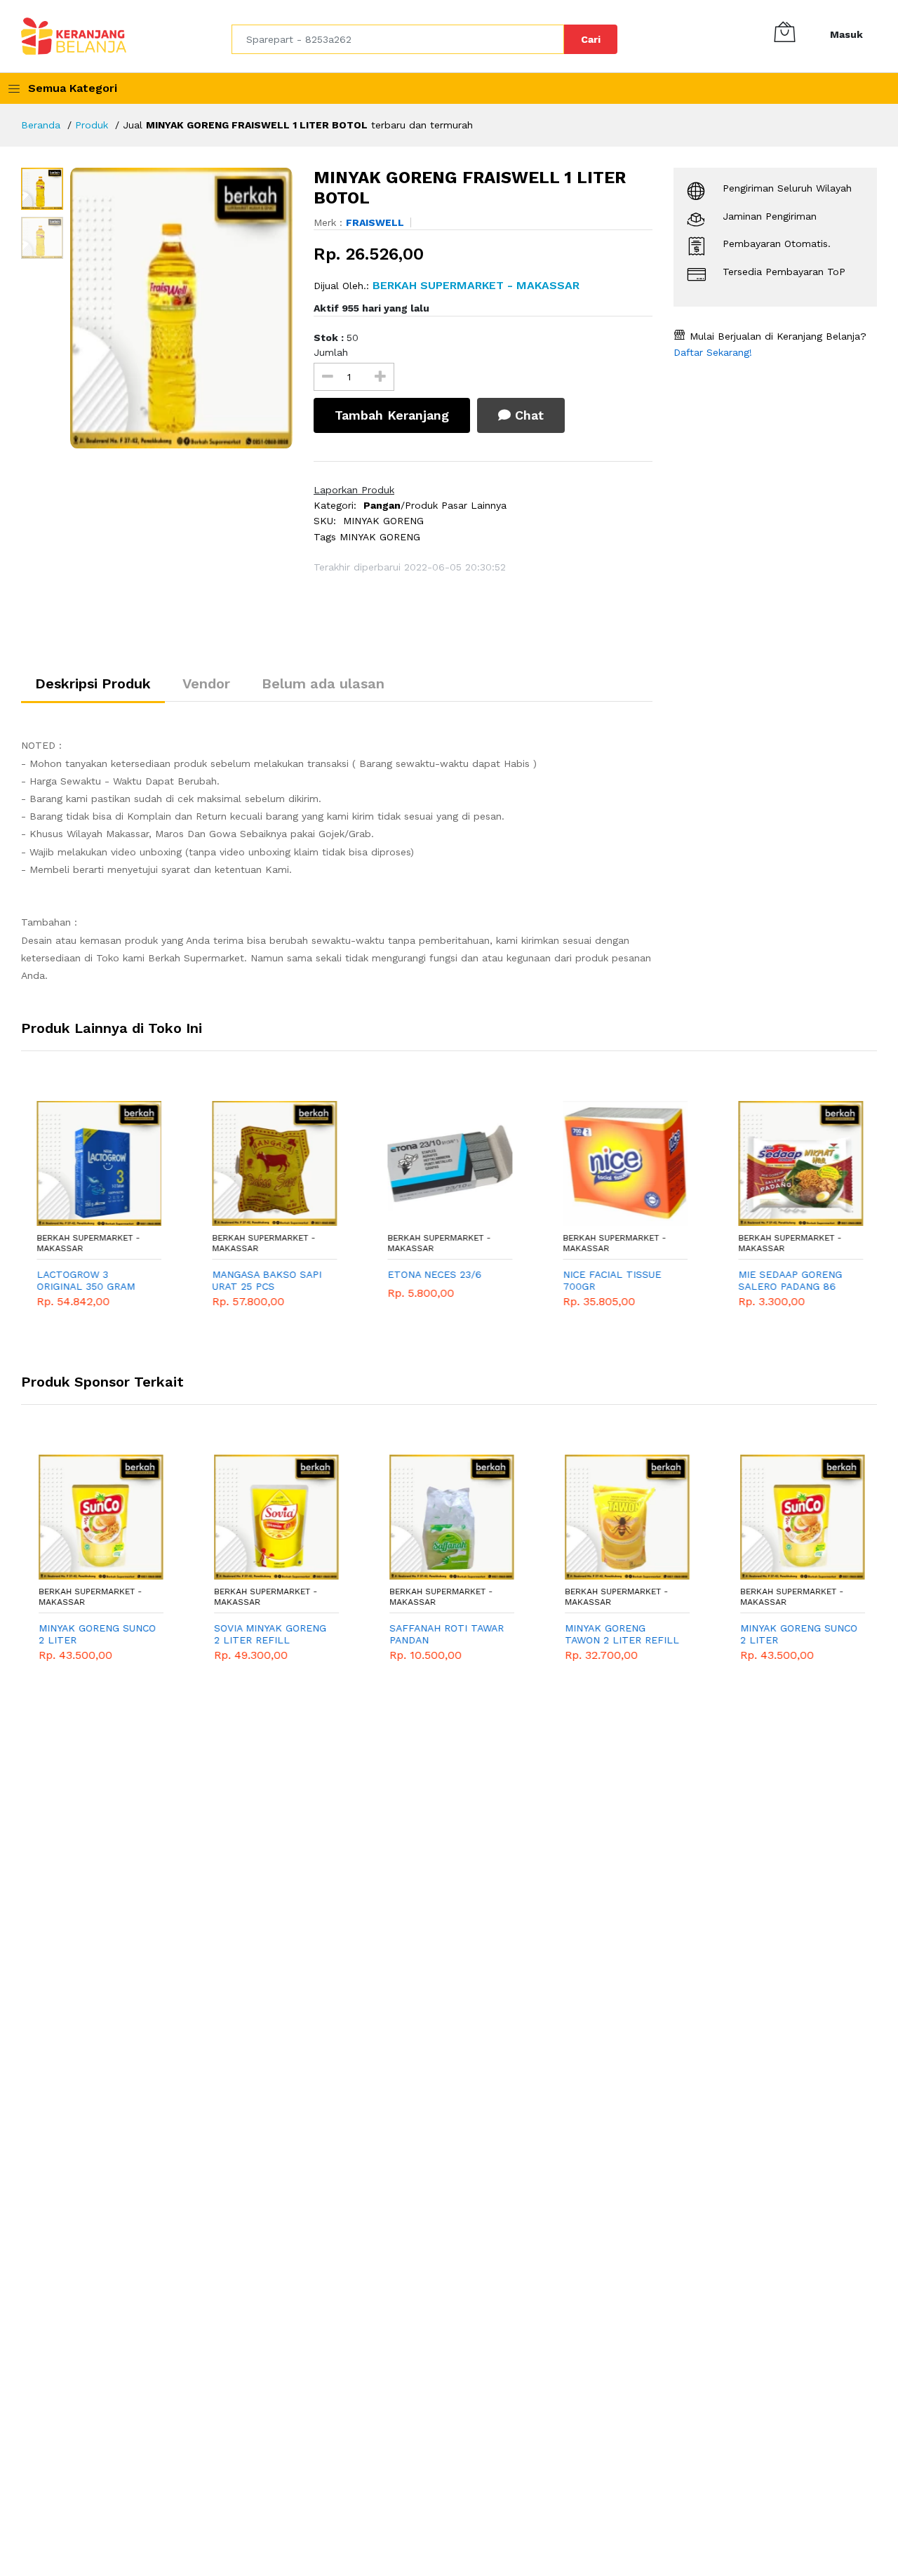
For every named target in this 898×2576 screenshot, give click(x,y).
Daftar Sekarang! (713, 352)
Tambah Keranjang (392, 415)
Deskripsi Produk (93, 683)
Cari (591, 39)
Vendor (206, 683)
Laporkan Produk (354, 490)
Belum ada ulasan (323, 683)
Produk (92, 125)
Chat (527, 415)
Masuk (846, 34)
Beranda (41, 125)
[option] (181, 308)
